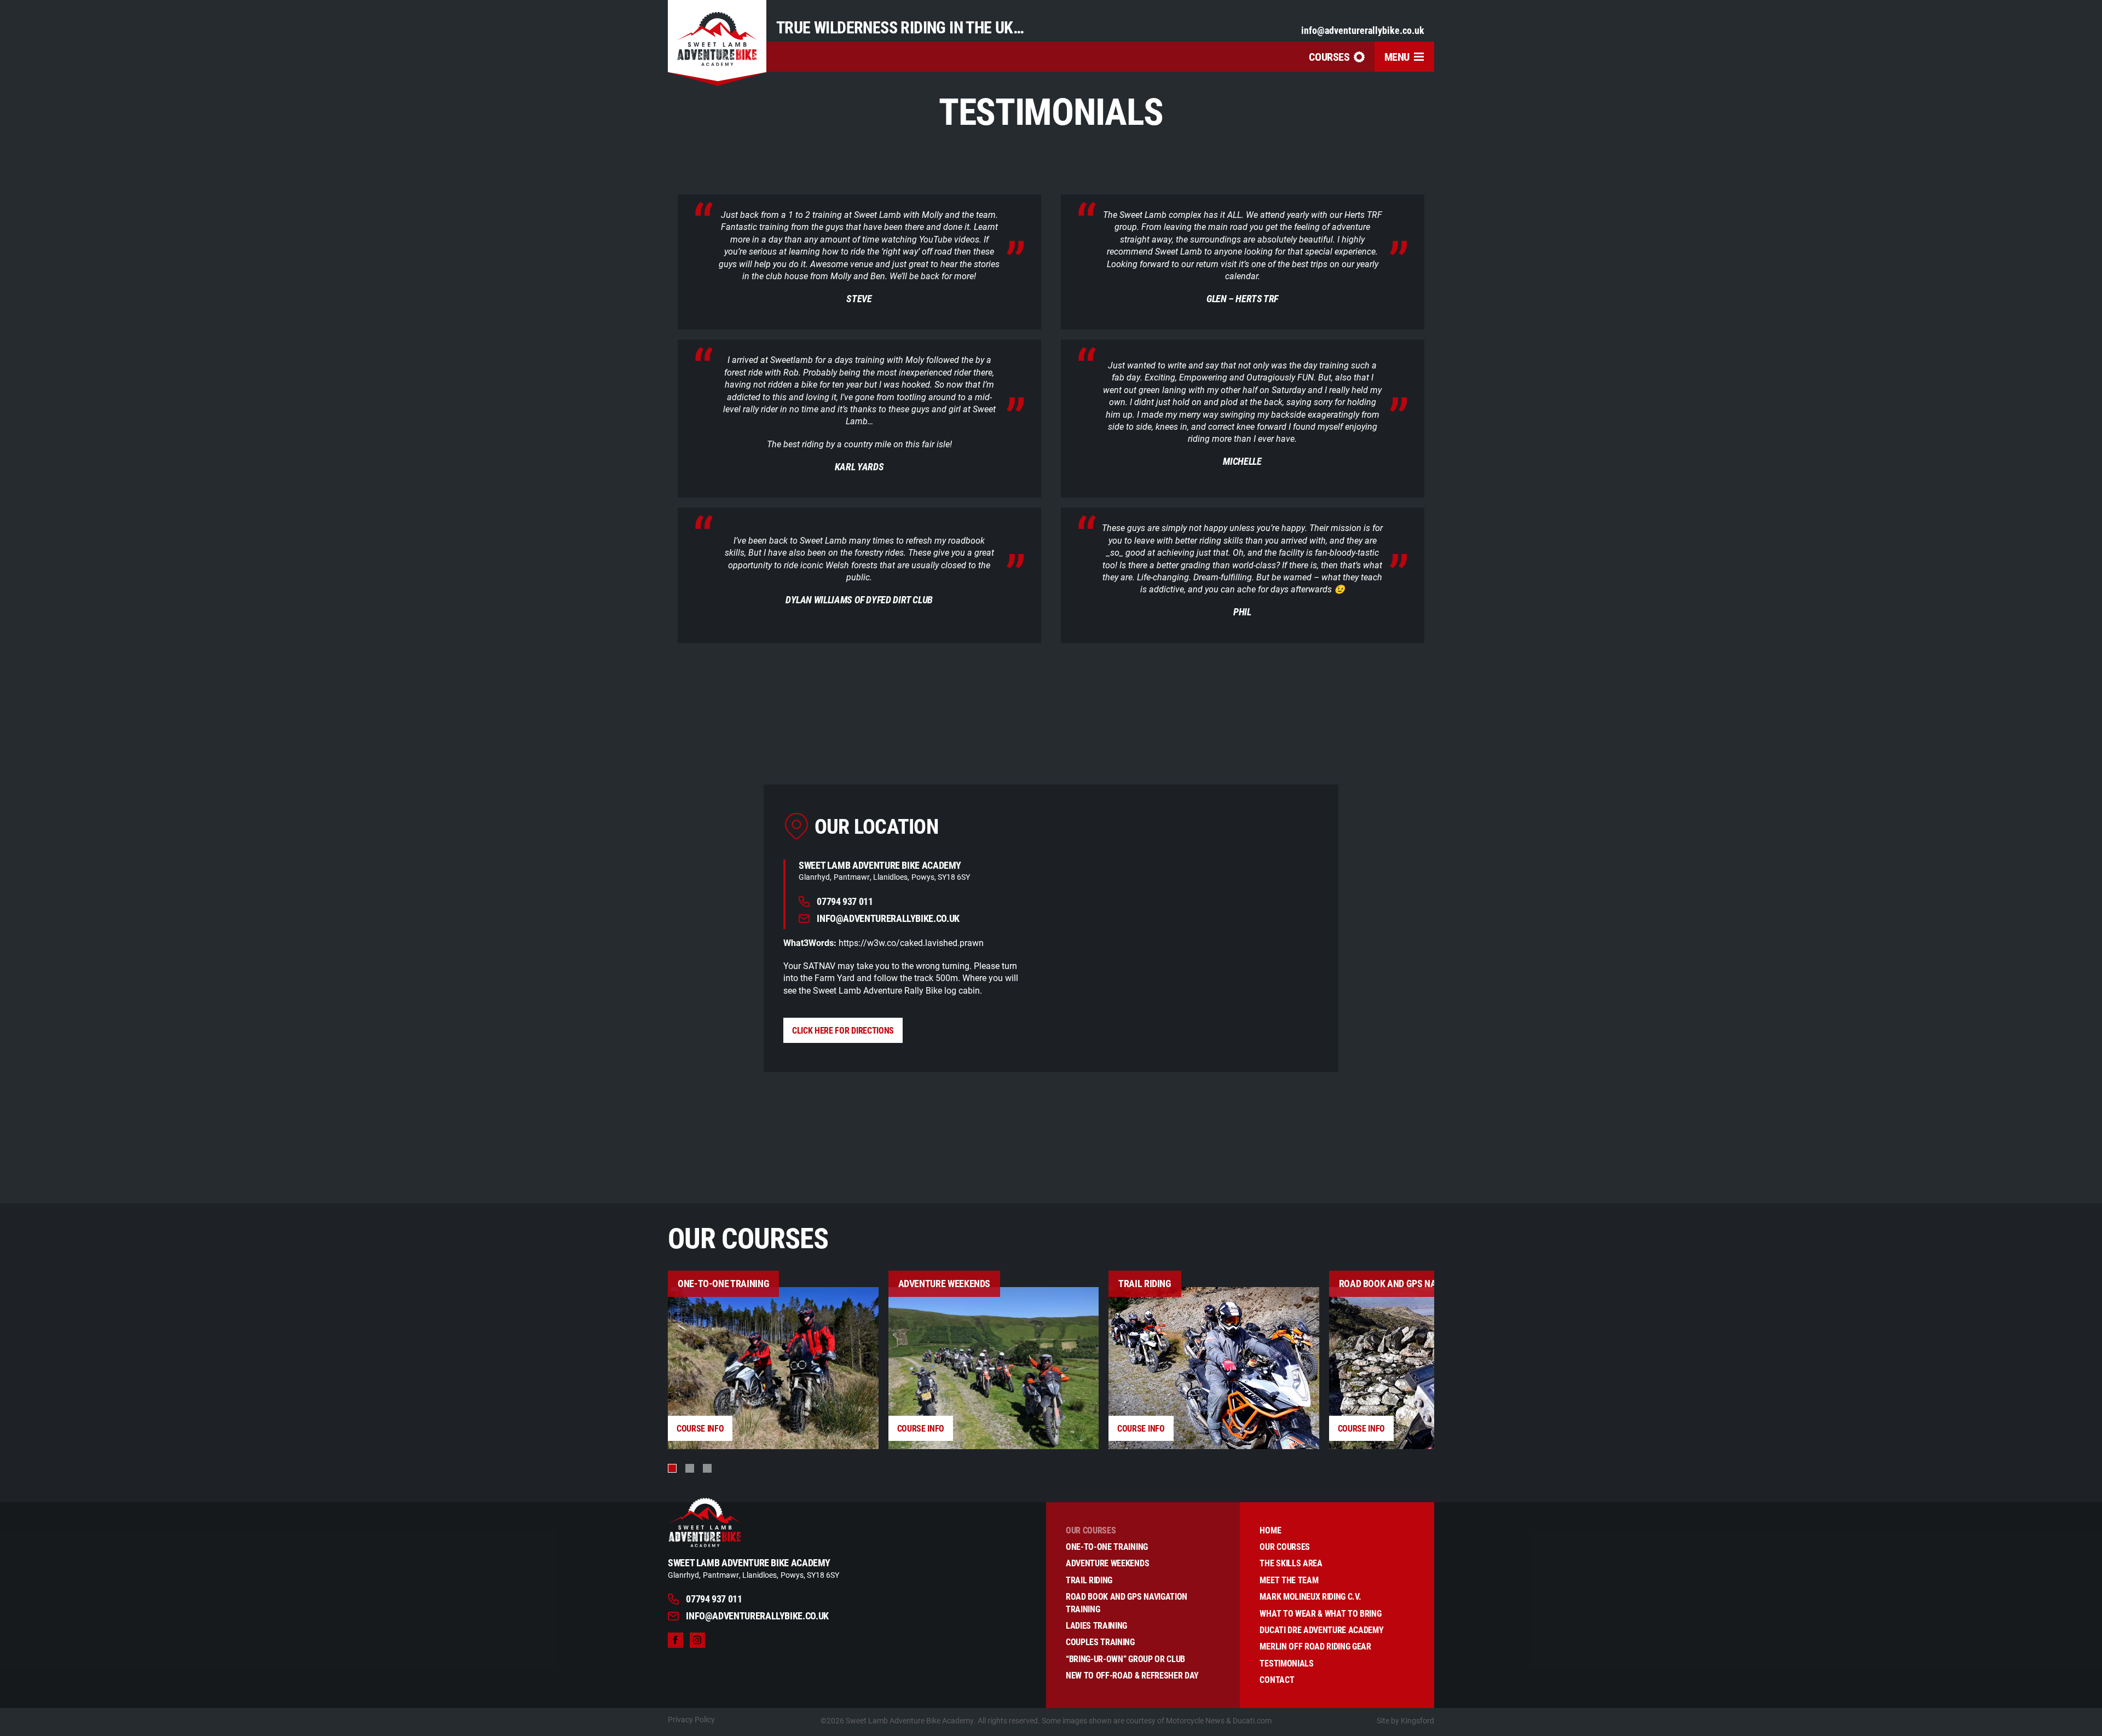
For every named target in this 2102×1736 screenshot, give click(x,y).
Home (1270, 1530)
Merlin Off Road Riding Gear (1315, 1646)
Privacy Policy (691, 1719)
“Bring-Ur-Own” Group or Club (1125, 1659)
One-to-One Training (1107, 1546)
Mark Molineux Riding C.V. (1310, 1596)
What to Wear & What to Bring (1320, 1613)
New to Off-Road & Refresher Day (1132, 1675)
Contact (1277, 1679)
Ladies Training (1096, 1625)
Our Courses (1091, 1530)
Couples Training (1100, 1642)
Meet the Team (1289, 1580)
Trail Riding (1089, 1580)
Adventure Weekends (1107, 1563)
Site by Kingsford (1405, 1720)
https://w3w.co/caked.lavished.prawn (911, 942)
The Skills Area (1291, 1563)
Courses (1329, 56)
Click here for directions (843, 1030)
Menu (1397, 56)
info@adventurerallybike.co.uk (1363, 30)
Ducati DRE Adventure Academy (1321, 1630)
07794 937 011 (845, 902)
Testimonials (1286, 1663)
